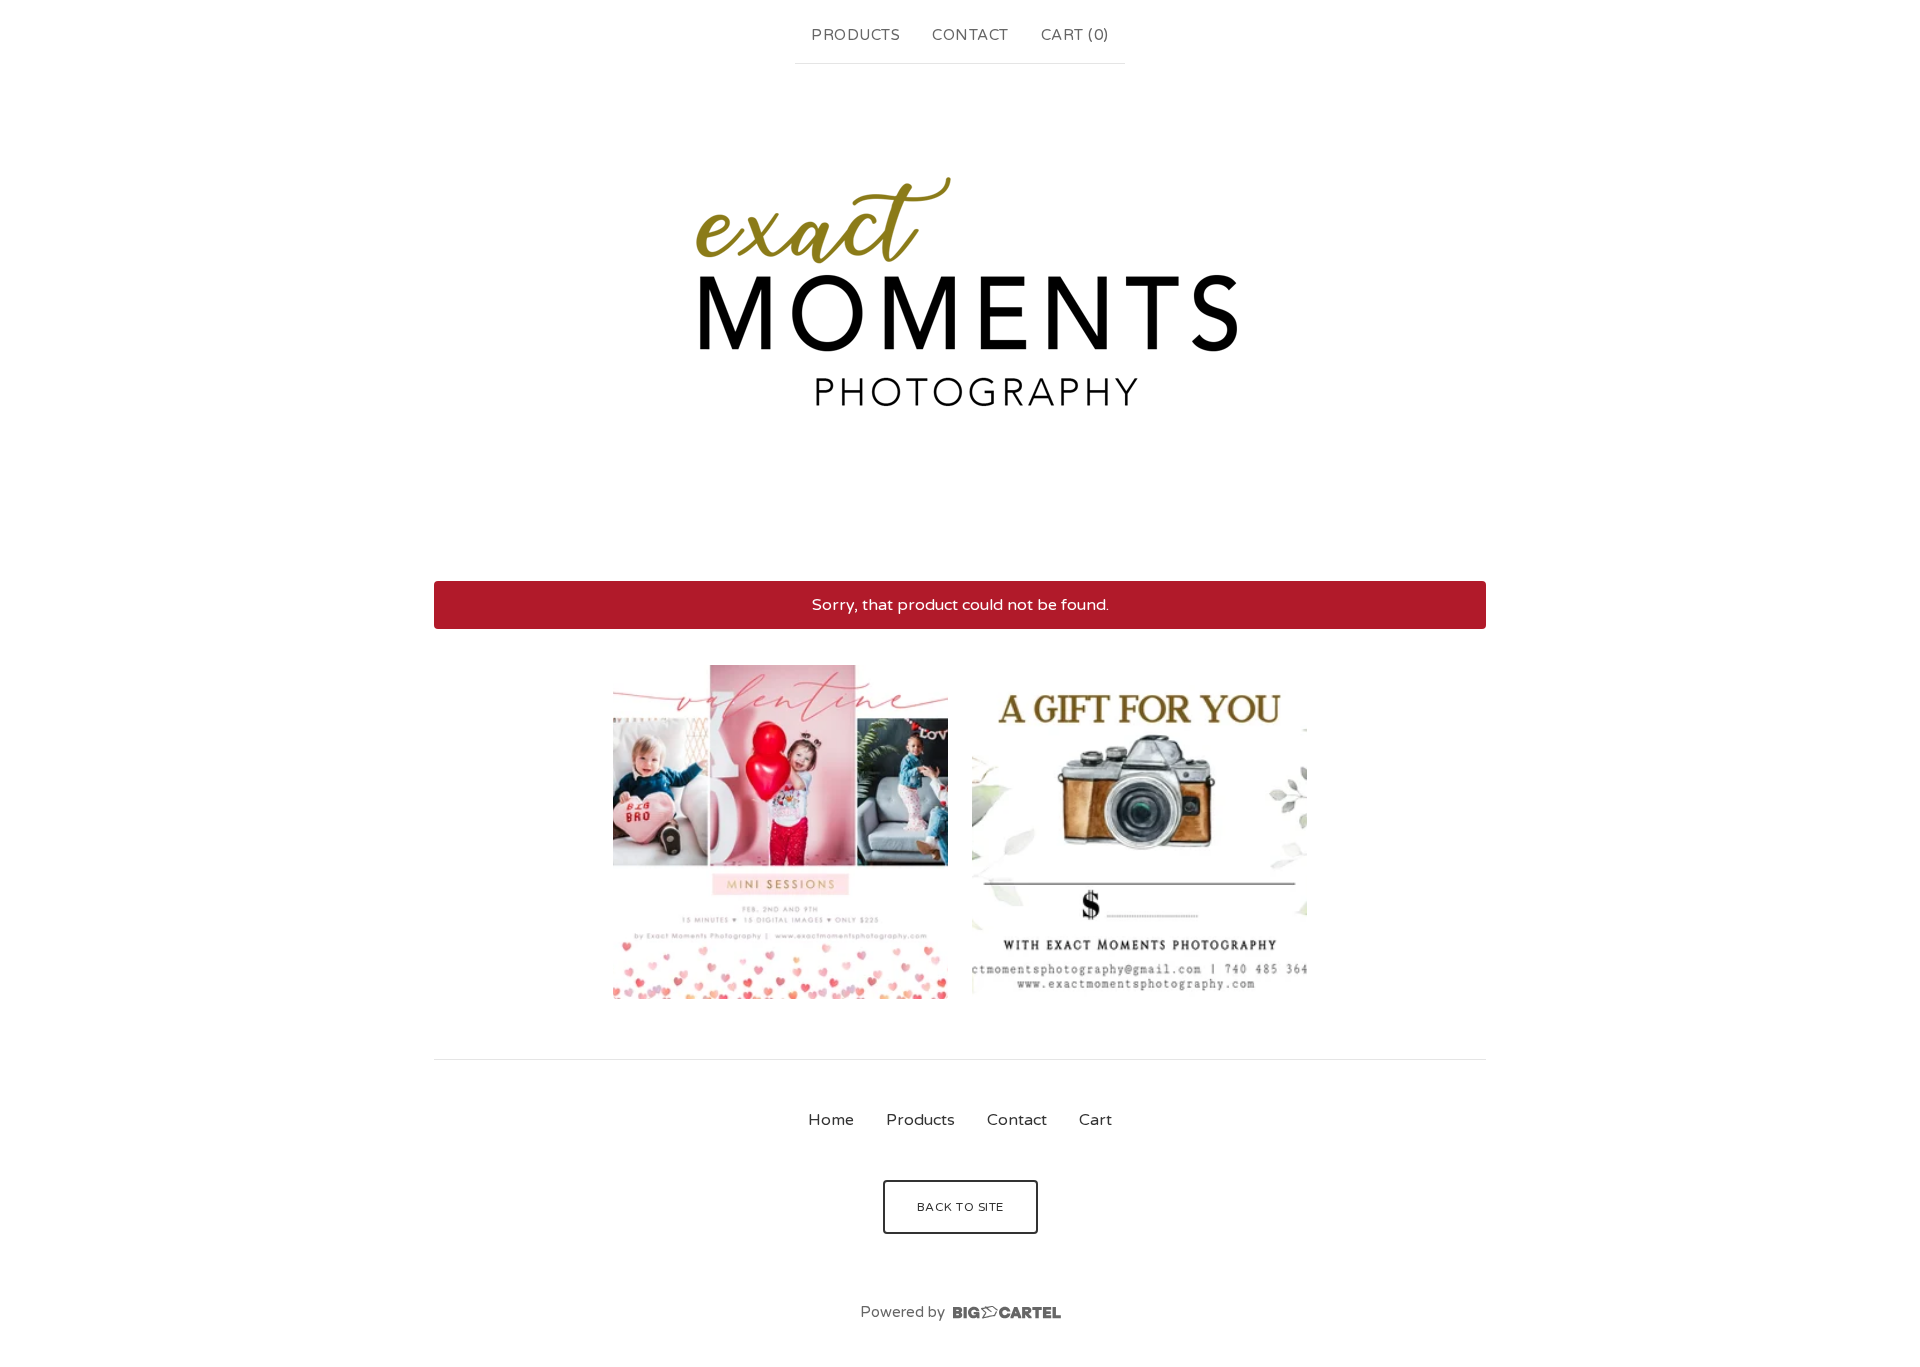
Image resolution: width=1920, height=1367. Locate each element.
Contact (970, 35)
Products (855, 35)
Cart (1095, 1120)
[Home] (960, 318)
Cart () (1075, 35)
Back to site (960, 1207)
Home (831, 1120)
